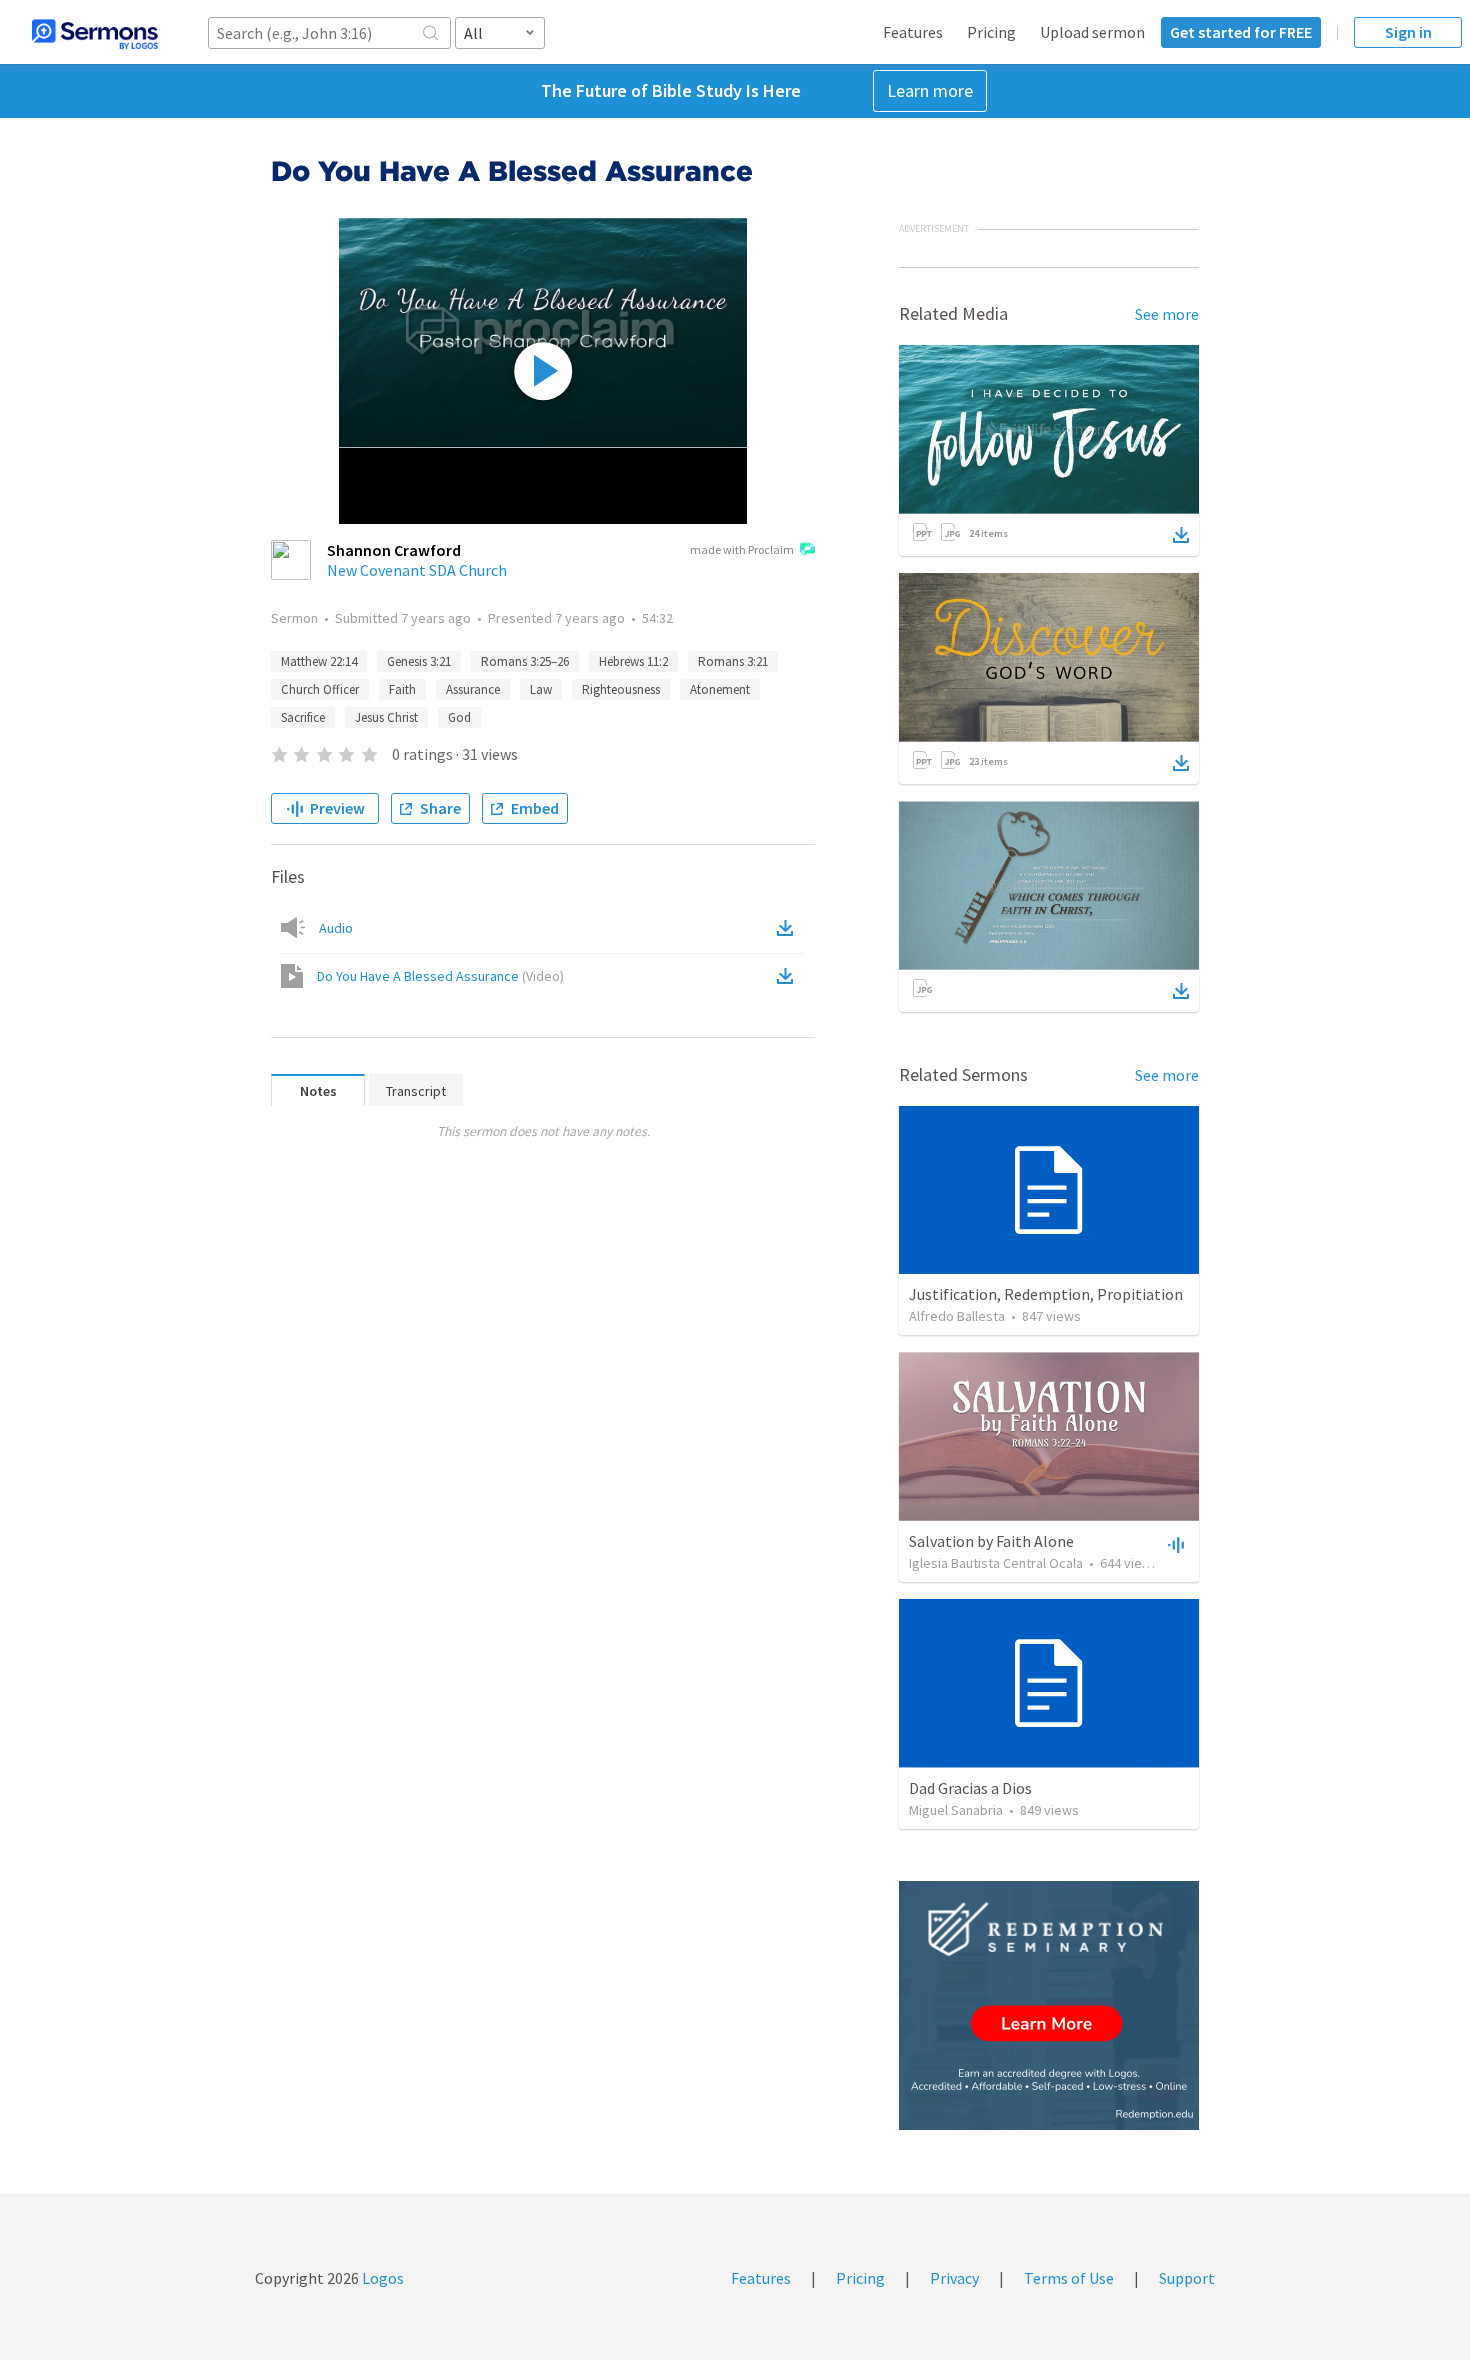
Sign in (1408, 32)
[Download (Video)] (789, 976)
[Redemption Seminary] (1049, 2005)
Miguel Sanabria (956, 1810)
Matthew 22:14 (319, 661)
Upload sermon (1092, 32)
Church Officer (320, 689)
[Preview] (1174, 1544)
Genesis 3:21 (419, 661)
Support (1187, 2278)
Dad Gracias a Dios (970, 1788)
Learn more (930, 90)
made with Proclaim (742, 549)
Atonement (720, 689)
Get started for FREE (1241, 32)
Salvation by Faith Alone (991, 1541)
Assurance (473, 689)
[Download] (1181, 535)
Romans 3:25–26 (525, 661)
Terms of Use (1069, 2278)
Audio (336, 928)
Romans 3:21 (733, 661)
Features (913, 32)
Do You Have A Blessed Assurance (440, 976)
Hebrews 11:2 (633, 661)
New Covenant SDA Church (417, 570)
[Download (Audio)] (789, 928)
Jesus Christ (386, 717)
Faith (402, 689)
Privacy (954, 2278)
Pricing (991, 32)
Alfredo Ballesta (957, 1316)
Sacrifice (303, 717)
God (459, 717)
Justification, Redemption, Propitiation (1046, 1294)
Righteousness (621, 689)
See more (1167, 314)
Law (541, 689)
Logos (381, 2278)
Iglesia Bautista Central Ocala (996, 1563)
